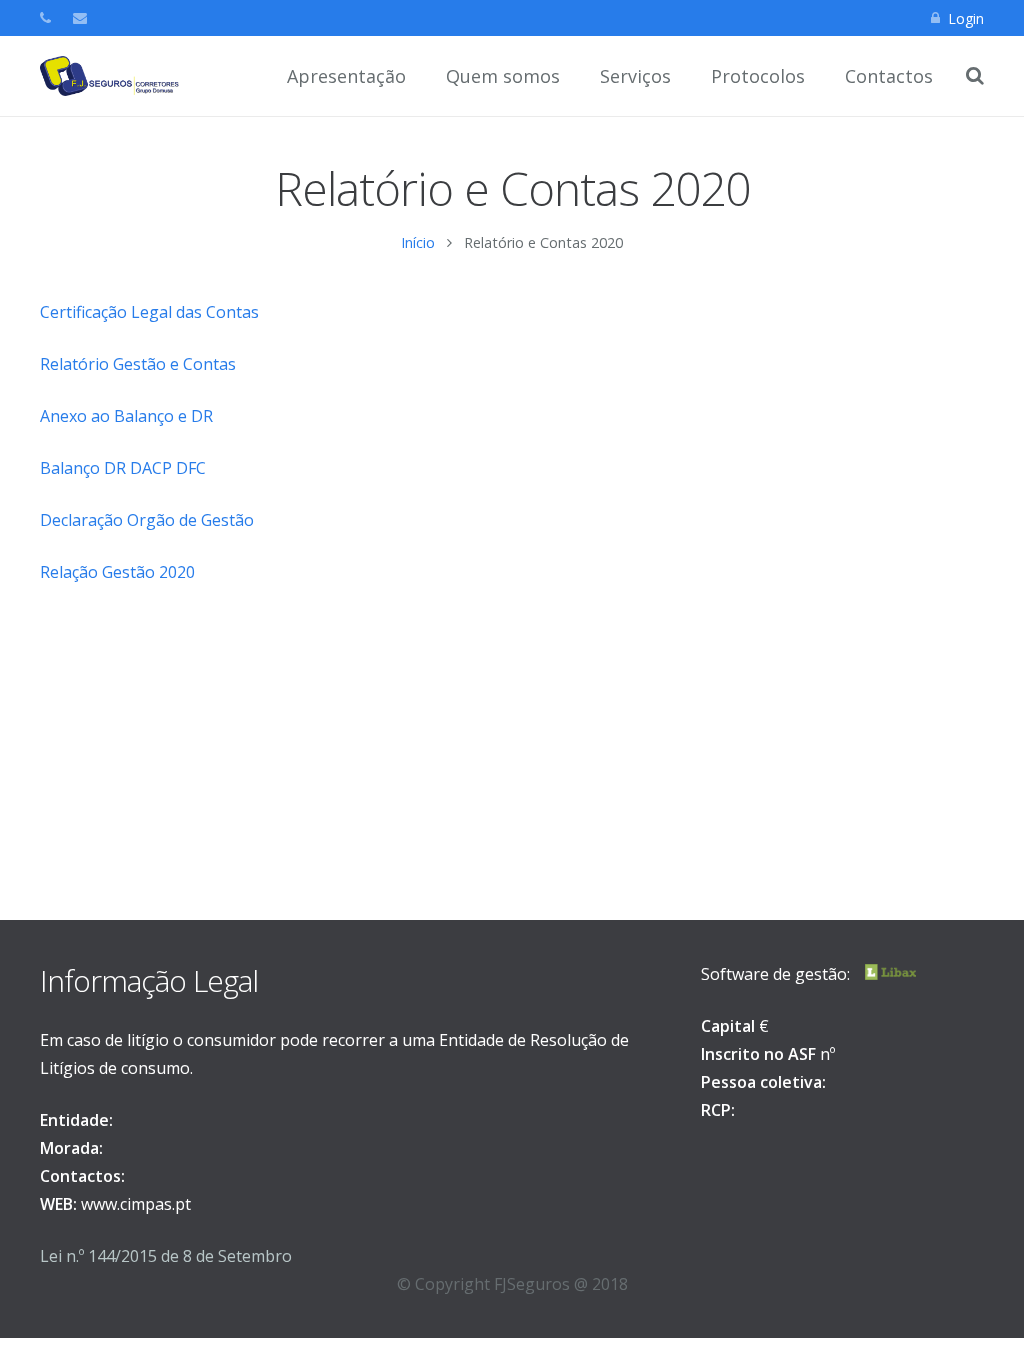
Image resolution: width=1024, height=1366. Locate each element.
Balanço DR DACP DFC (123, 468)
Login (966, 18)
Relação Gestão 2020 (117, 572)
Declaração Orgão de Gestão (147, 520)
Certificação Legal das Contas (149, 312)
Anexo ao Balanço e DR (126, 416)
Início (418, 242)
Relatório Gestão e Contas (138, 364)
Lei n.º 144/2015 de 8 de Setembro (166, 1256)
